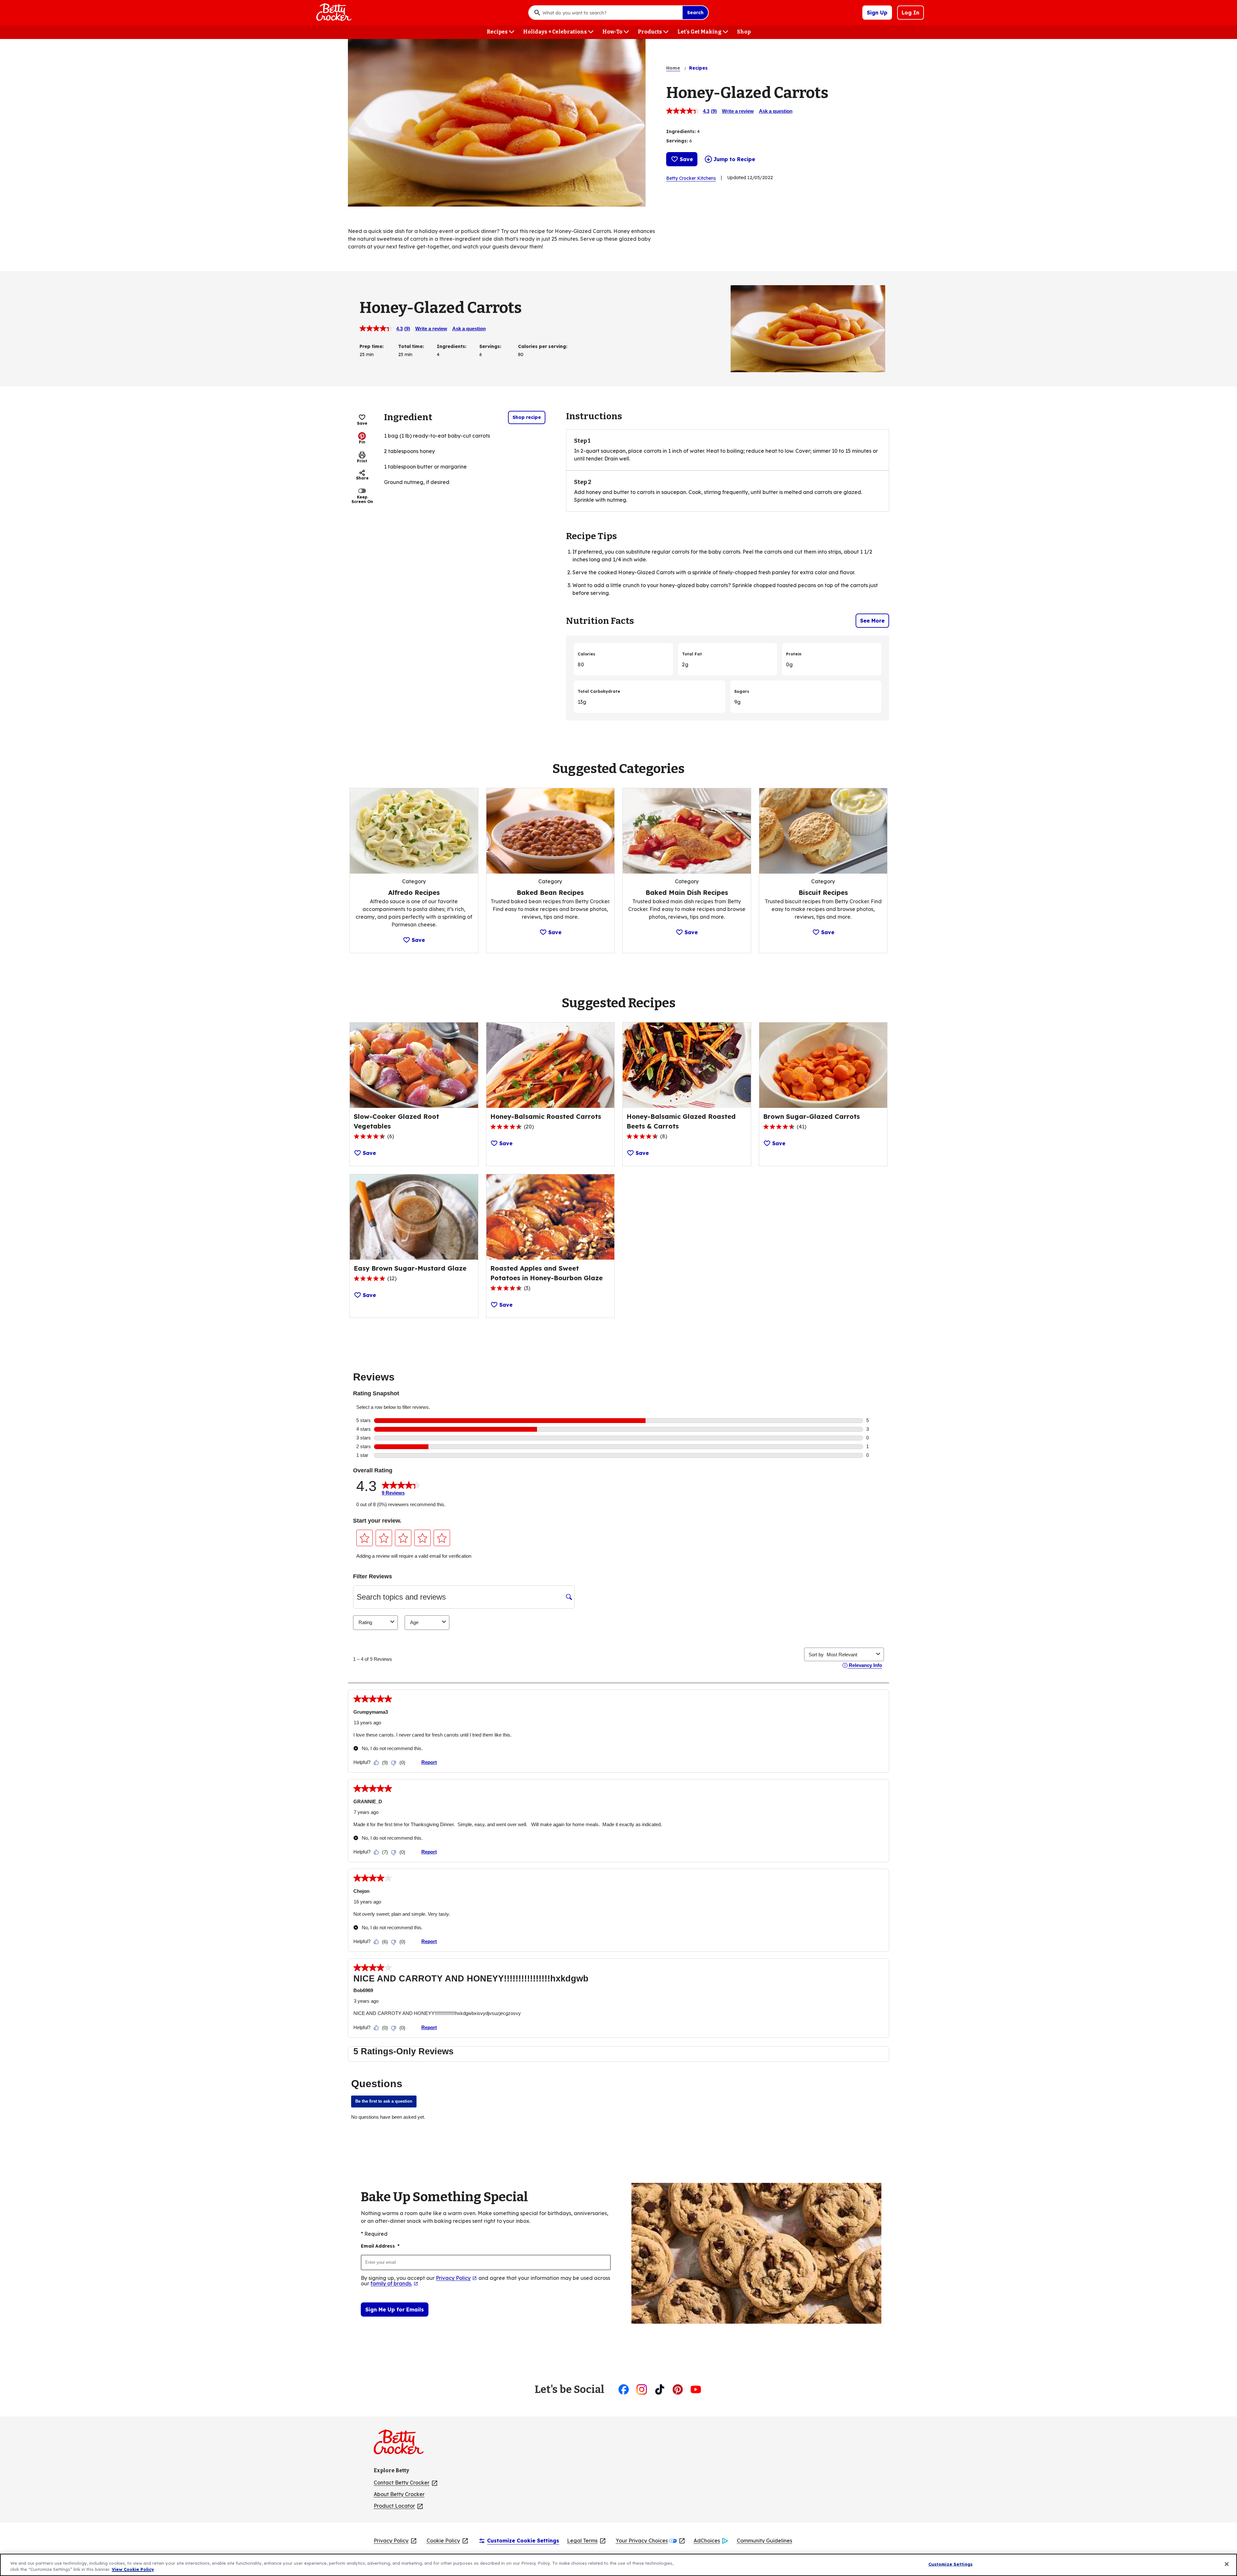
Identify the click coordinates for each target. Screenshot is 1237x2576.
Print (362, 461)
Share (362, 478)
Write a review (738, 111)
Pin (362, 442)
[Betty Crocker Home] (333, 13)
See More (872, 621)
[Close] (1227, 2564)
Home (673, 68)
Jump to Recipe (734, 159)
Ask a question (776, 111)
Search (695, 13)
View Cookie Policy (133, 2569)
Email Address (380, 2246)
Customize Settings (950, 2564)
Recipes (698, 68)
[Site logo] (402, 2445)
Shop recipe (527, 417)
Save (686, 159)
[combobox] (611, 13)
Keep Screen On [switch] (362, 499)
